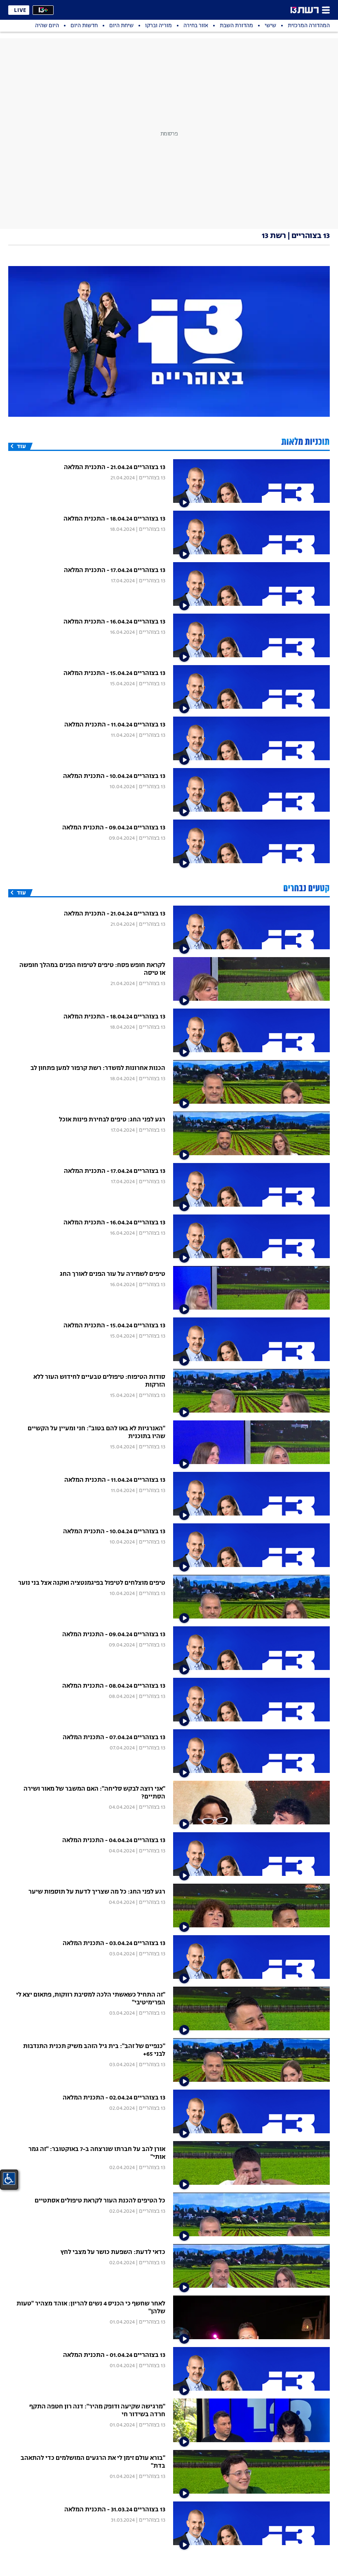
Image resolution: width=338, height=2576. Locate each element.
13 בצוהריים (152, 478)
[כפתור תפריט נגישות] (9, 2179)
